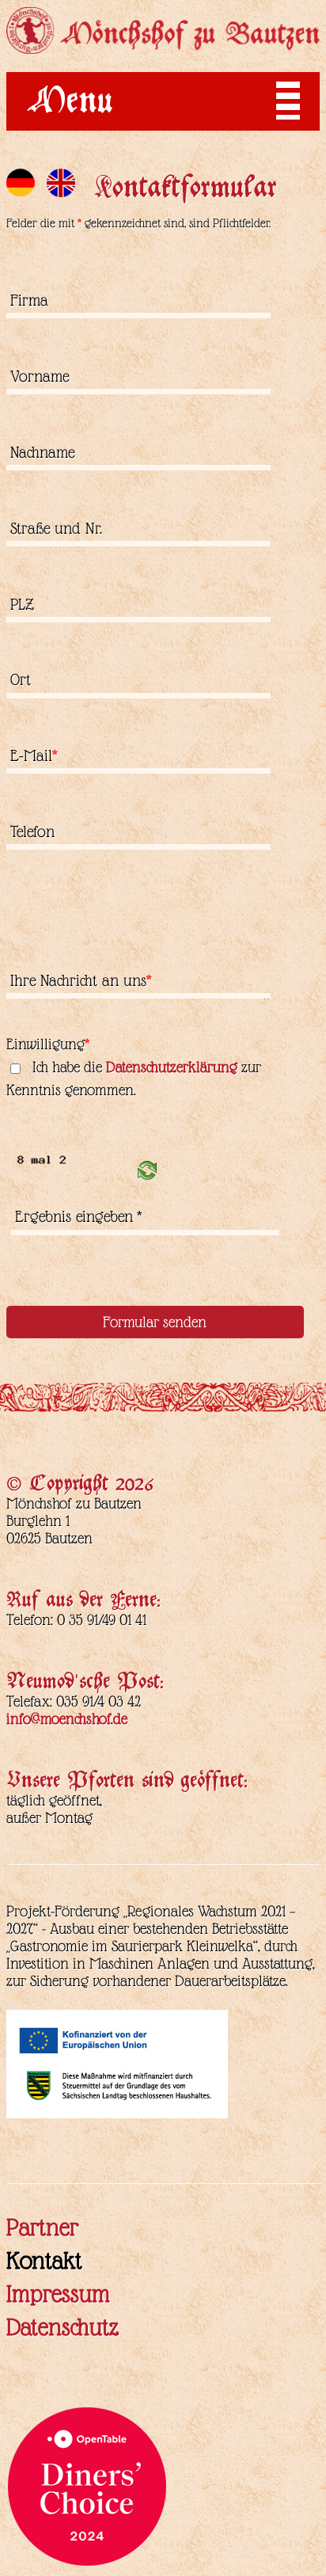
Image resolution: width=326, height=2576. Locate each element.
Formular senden (155, 1322)
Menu (70, 105)
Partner (42, 2228)
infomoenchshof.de (67, 1719)
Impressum (58, 2294)
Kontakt (44, 2261)
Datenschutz (63, 2327)
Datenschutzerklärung (172, 1067)
